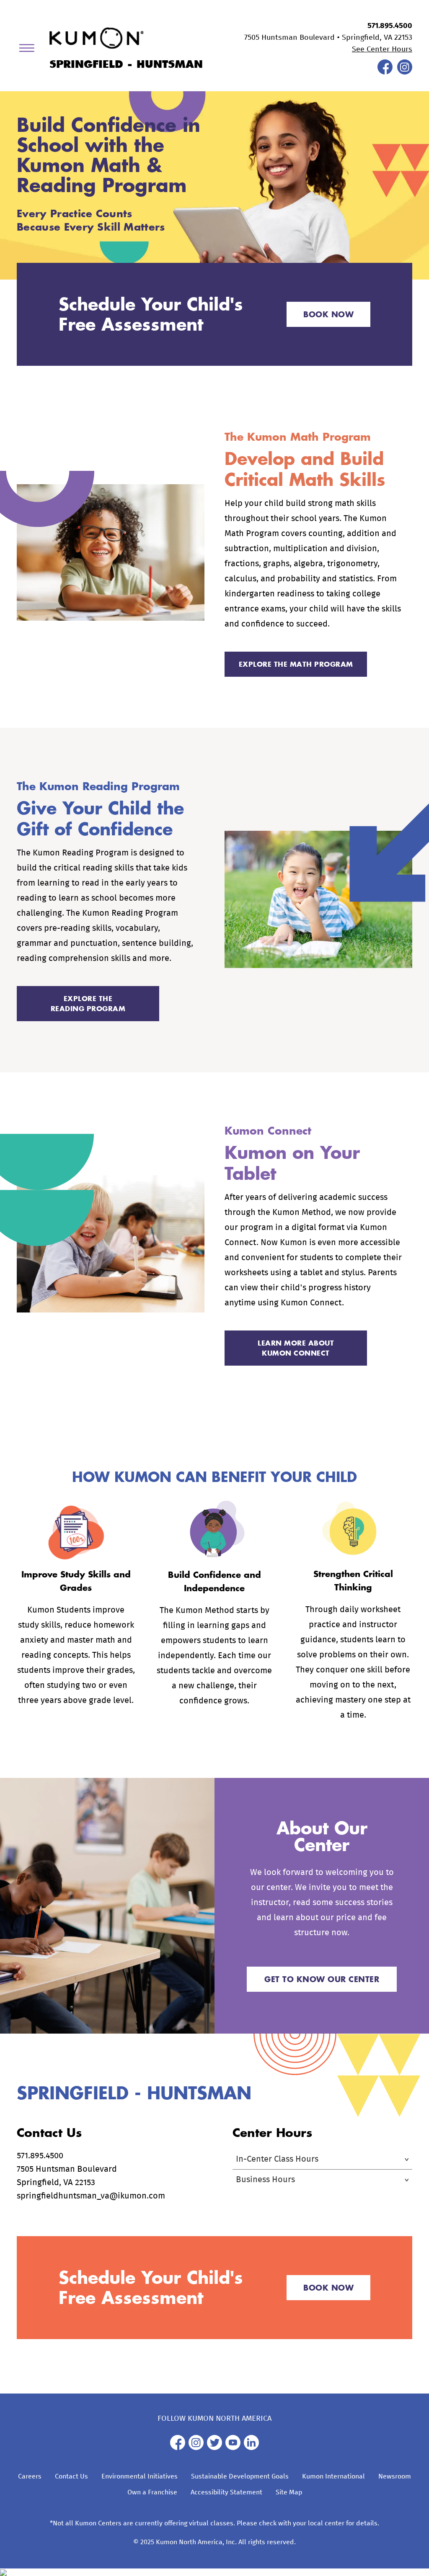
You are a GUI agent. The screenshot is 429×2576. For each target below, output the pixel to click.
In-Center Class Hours (277, 2159)
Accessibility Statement (226, 2492)
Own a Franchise (152, 2492)
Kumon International (333, 2476)
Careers (30, 2476)
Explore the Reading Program (88, 1003)
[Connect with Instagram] (405, 72)
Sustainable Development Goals (240, 2476)
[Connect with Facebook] (385, 72)
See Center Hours (382, 49)
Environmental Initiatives (140, 2476)
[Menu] (30, 50)
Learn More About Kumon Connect (296, 1348)
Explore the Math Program (296, 664)
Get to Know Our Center (322, 1979)
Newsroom (395, 2476)
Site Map (289, 2492)
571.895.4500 (390, 26)
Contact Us (71, 2476)
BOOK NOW (328, 314)
